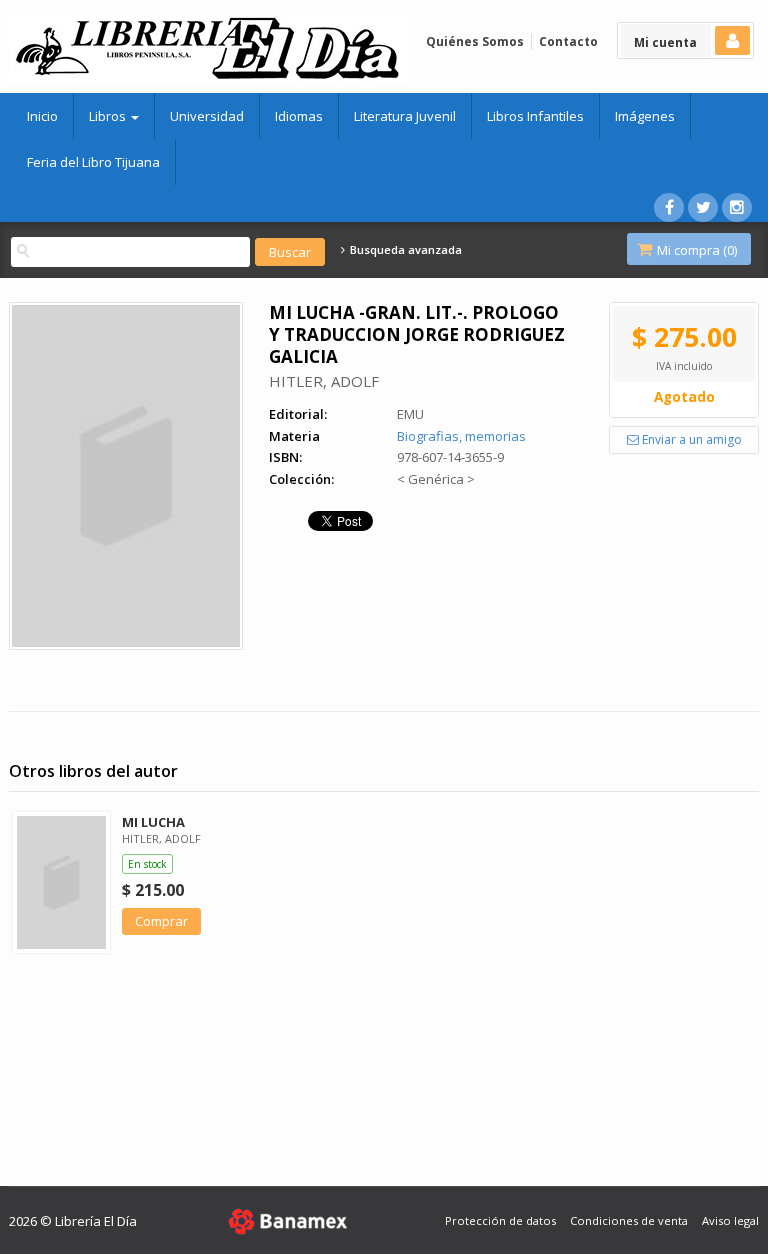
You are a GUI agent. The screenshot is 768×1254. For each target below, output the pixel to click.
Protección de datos (500, 1220)
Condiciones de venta (629, 1220)
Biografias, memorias (461, 436)
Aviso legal (730, 1220)
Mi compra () (695, 250)
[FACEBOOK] (669, 207)
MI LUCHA (153, 822)
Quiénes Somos (475, 41)
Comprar (161, 921)
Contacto (568, 41)
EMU (410, 414)
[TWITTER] (703, 207)
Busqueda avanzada (404, 250)
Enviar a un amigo (690, 439)
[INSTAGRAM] (737, 207)
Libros (109, 116)
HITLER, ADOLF (324, 381)
